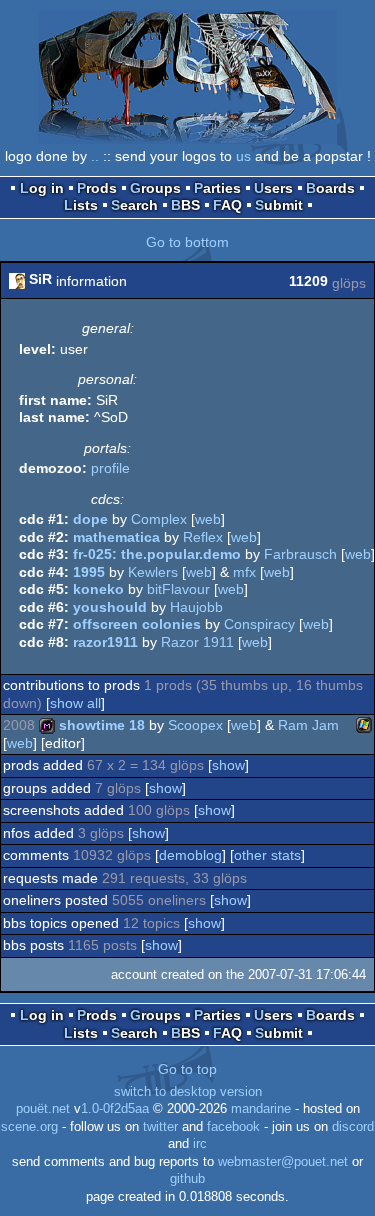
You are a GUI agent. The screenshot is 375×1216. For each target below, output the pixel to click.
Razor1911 (105, 642)
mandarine (261, 1109)
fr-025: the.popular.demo (157, 554)
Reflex (203, 537)
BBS (185, 205)
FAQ (227, 205)
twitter (160, 1127)
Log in (42, 188)
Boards (330, 188)
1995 (89, 572)
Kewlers (153, 572)
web (208, 519)
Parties (217, 188)
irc (200, 1144)
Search (134, 205)
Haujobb (196, 607)
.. (95, 156)
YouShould (110, 607)
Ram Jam (308, 725)
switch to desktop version (188, 1092)
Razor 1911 (197, 642)
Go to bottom (187, 242)
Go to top (187, 1069)
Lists (81, 205)
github (187, 1179)
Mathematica (116, 537)
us (243, 156)
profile (110, 468)
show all (75, 703)
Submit (279, 205)
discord (353, 1127)
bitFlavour (178, 589)
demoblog (190, 855)
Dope (90, 519)
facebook (233, 1127)
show (228, 765)
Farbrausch (300, 554)
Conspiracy (259, 624)
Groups (155, 188)
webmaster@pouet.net (283, 1162)
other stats (267, 855)
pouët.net (43, 1109)
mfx (244, 572)
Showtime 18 (102, 725)
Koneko (98, 589)
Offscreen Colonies (137, 624)
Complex (159, 519)
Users (273, 188)
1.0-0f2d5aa (115, 1109)
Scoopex (195, 725)
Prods (97, 188)
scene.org (29, 1127)
